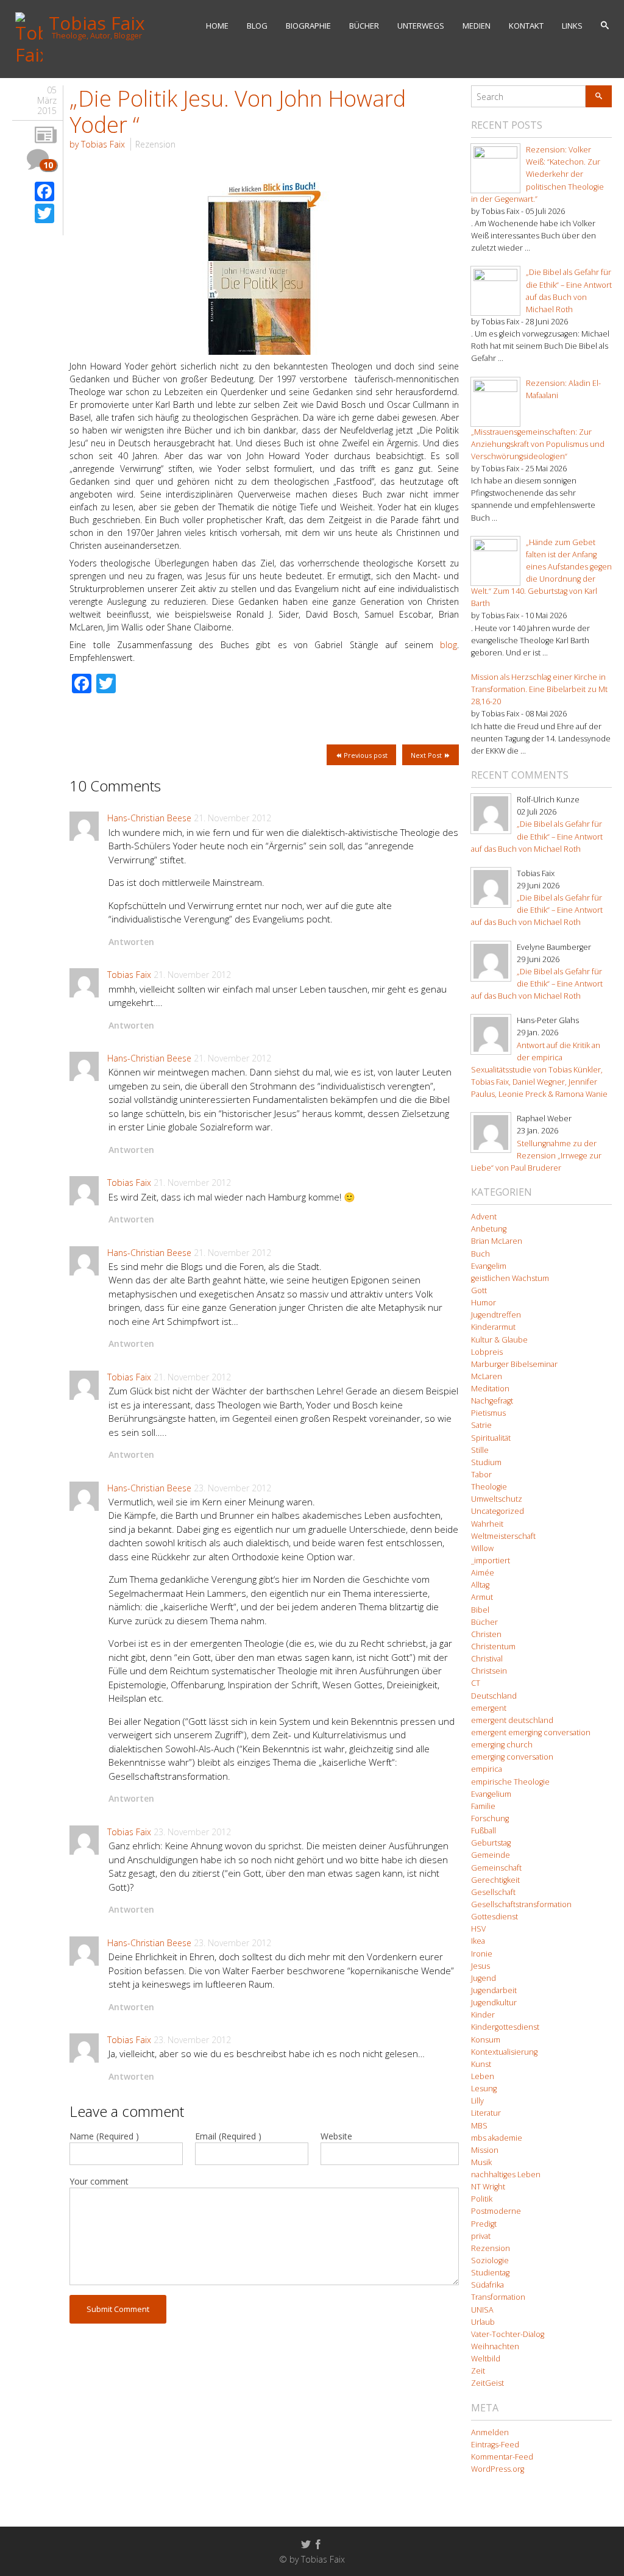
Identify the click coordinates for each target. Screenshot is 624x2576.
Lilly (477, 2101)
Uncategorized (498, 1511)
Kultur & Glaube (499, 1340)
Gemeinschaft (496, 1868)
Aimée (483, 1573)
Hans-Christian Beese (149, 818)
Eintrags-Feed (495, 2445)
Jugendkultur (494, 2003)
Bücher (364, 26)
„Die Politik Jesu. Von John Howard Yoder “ (238, 112)
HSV (478, 1929)
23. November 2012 (232, 1488)
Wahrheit (487, 1524)
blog (448, 645)
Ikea (478, 1941)
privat (481, 2236)
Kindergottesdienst (505, 2027)
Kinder (483, 2015)
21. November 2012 (232, 818)
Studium (486, 1462)
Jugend (484, 1978)
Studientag (490, 2273)
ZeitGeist (487, 2383)
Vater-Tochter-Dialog (508, 2334)
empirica (487, 1769)
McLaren (487, 1376)
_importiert (491, 1561)
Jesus (480, 1966)
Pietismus (488, 1413)
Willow (482, 1548)
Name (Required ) (104, 2136)
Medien (477, 26)
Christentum (493, 1647)
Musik (481, 2162)
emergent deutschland (512, 1720)
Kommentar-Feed (502, 2457)
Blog (257, 26)
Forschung (490, 1818)
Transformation (498, 2297)
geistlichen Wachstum (510, 1278)
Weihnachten (495, 2346)
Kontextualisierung (504, 2052)
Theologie (489, 1487)
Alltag (480, 1585)
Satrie (481, 1425)
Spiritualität (491, 1438)
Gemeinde (491, 1855)
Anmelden (490, 2432)
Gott (479, 1290)
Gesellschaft (493, 1892)
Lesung (484, 2089)
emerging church (502, 1745)
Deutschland (494, 1696)
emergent (489, 1708)
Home (217, 26)
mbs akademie (497, 2138)
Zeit (478, 2371)
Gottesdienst (495, 1917)
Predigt (484, 2224)
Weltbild (486, 2359)
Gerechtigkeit (495, 1880)
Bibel (480, 1610)
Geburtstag (491, 1843)
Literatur (486, 2113)
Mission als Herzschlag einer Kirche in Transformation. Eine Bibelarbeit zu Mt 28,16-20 (539, 689)
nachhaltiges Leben (506, 2175)
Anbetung (489, 1229)
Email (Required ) (228, 2136)
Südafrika (487, 2285)
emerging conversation (512, 1757)
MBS (479, 2126)
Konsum (486, 2040)
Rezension (155, 144)
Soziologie (490, 2260)
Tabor (481, 1475)
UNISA (482, 2310)
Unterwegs (421, 26)
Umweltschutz (497, 1499)
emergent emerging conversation (531, 1732)
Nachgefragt (492, 1401)
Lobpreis (487, 1352)
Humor (484, 1303)
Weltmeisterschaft (503, 1536)
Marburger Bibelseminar (514, 1364)
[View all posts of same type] (46, 136)
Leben (483, 2076)
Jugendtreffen (496, 1315)
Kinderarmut (493, 1327)
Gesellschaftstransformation (521, 1904)
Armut (482, 1597)
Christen (486, 1634)
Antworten (131, 942)
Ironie (482, 1954)
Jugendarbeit (494, 1990)
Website (336, 2136)
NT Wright (488, 2187)
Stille (480, 1450)
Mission (485, 2150)
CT (476, 1683)
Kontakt (526, 26)
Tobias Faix (129, 975)
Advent (484, 1217)
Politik (482, 2199)
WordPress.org (498, 2469)
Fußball (484, 1831)
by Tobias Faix (97, 144)
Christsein (489, 1671)
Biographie (308, 26)
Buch (480, 1254)
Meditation (490, 1389)
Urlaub (483, 2322)
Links (572, 26)
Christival (487, 1659)
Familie (483, 1806)
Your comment (99, 2181)
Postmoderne (496, 2211)
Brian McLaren (497, 1241)
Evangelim (489, 1266)
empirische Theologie (510, 1782)
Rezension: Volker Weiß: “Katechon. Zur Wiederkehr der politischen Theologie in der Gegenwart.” (537, 174)
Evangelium (491, 1794)
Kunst (481, 2064)
